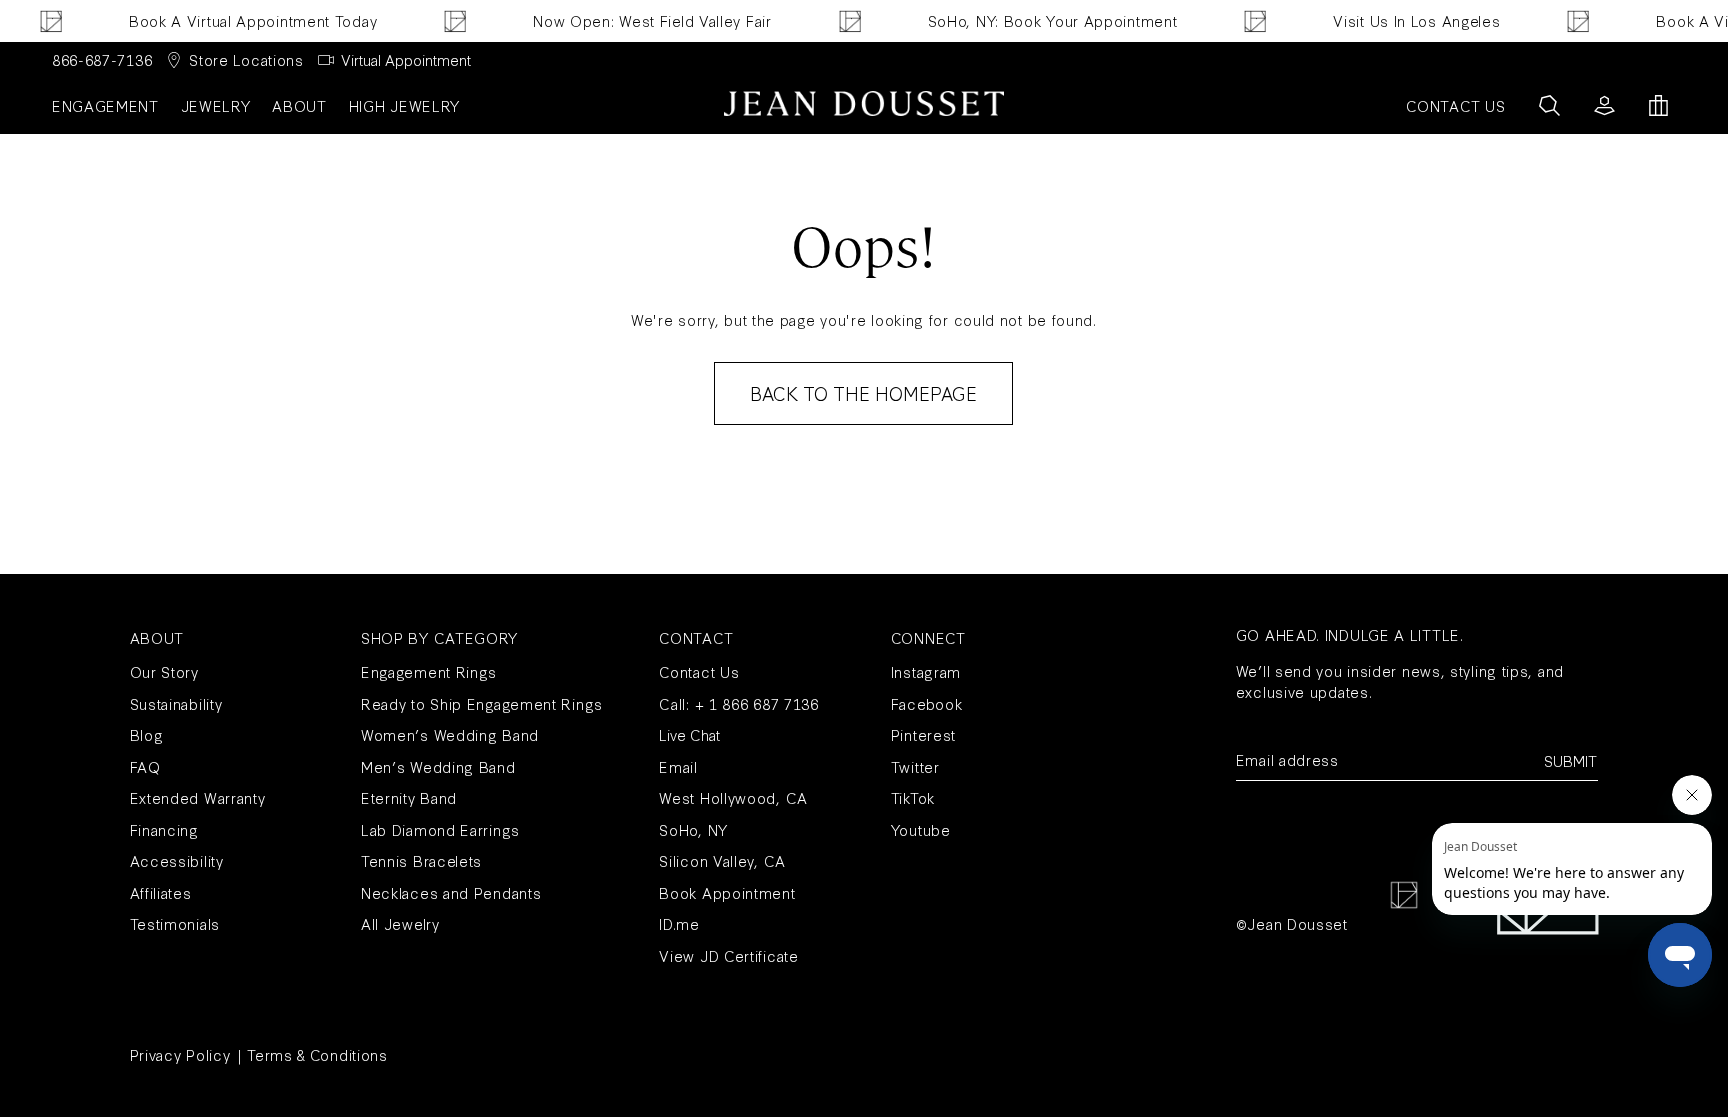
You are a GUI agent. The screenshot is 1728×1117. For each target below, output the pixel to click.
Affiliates (161, 892)
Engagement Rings (429, 671)
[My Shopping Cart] (1658, 105)
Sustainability (176, 703)
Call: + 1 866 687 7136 (738, 703)
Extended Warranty (198, 797)
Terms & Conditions (317, 1054)
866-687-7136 (102, 59)
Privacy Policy (180, 1054)
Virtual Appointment (406, 59)
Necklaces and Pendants (451, 892)
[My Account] (1604, 105)
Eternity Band (409, 797)
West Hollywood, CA (733, 797)
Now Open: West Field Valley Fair (614, 20)
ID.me (679, 923)
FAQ (145, 766)
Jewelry (216, 105)
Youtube (921, 829)
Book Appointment (727, 892)
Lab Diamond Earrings (440, 829)
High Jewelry (404, 105)
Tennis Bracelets (421, 860)
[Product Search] (1549, 105)
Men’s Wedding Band (438, 766)
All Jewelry (400, 923)
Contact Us (699, 671)
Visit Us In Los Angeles (1378, 20)
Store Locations (246, 59)
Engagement (105, 105)
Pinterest (923, 734)
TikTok (913, 797)
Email (678, 766)
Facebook (927, 703)
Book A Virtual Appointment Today (214, 20)
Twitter (915, 766)
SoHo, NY (693, 829)
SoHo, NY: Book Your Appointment (1014, 20)
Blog (147, 734)
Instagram (926, 671)
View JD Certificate (728, 955)
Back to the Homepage (863, 393)
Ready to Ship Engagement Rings (482, 703)
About (299, 105)
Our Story (164, 671)
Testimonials (175, 923)
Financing (164, 829)
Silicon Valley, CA (722, 860)
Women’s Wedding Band (450, 734)
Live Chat (689, 734)
